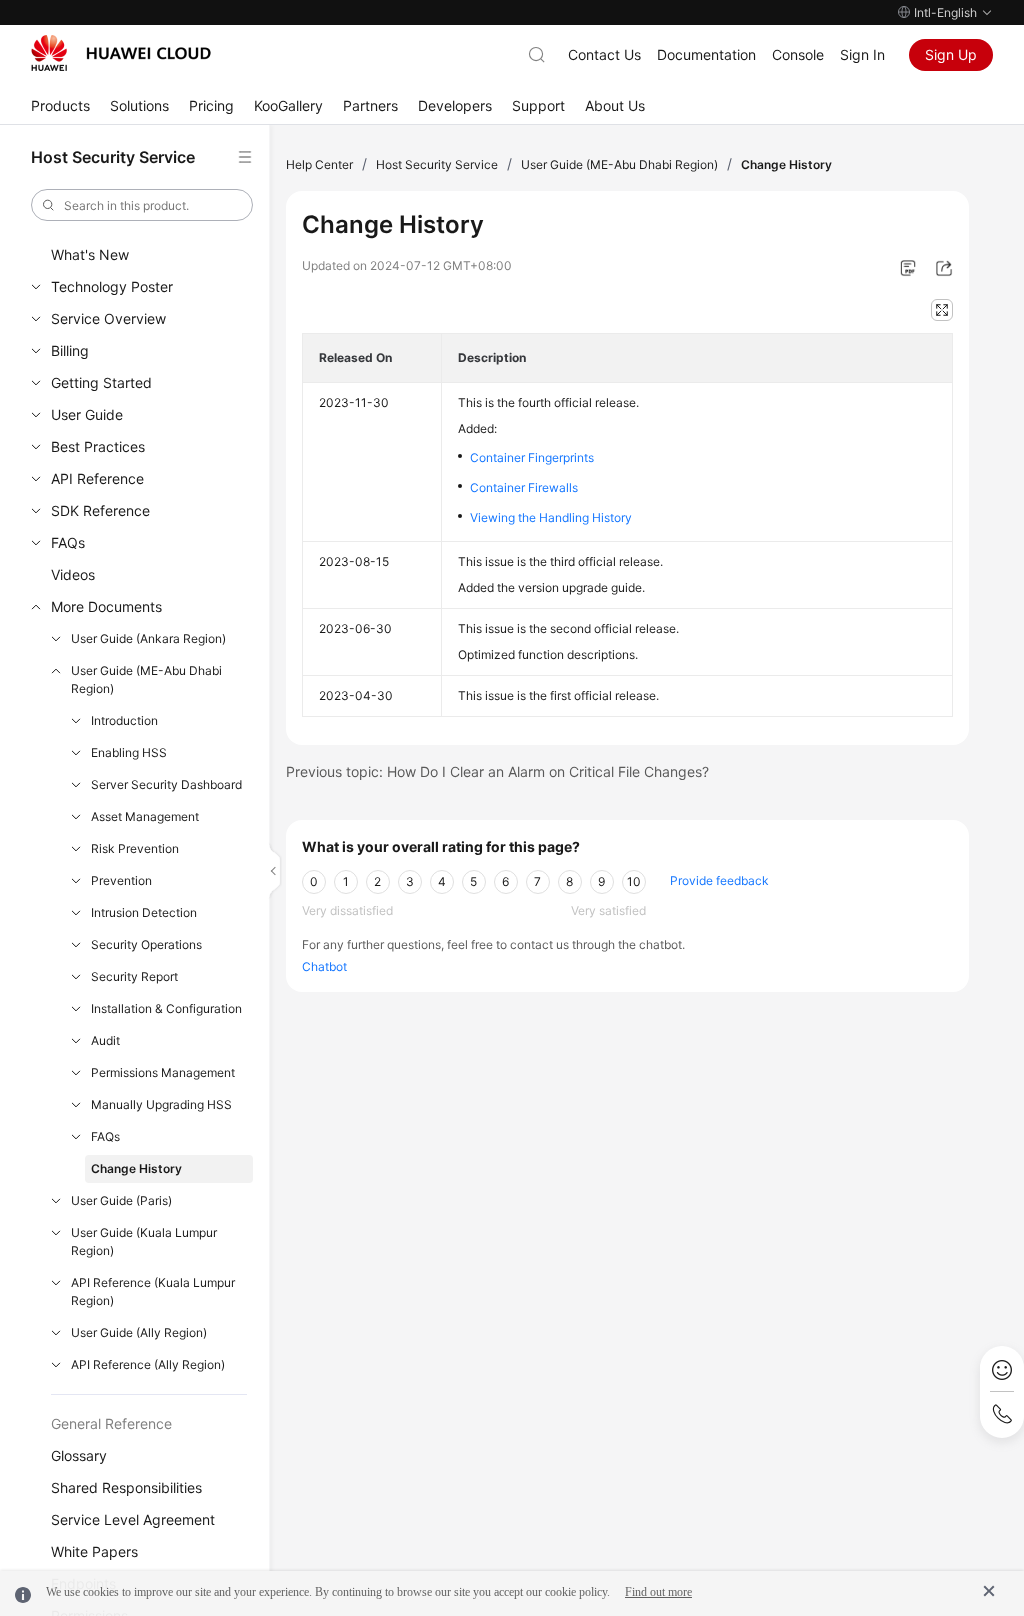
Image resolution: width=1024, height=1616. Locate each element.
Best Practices (98, 446)
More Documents (106, 606)
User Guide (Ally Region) (139, 1332)
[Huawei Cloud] (121, 53)
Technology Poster (112, 286)
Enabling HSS (129, 752)
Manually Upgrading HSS (161, 1104)
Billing (70, 350)
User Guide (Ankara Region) (148, 638)
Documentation (706, 54)
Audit (105, 1040)
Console (798, 54)
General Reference (111, 1423)
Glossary (79, 1455)
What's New (90, 254)
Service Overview (108, 318)
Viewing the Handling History (551, 517)
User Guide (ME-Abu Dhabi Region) (146, 679)
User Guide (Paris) (121, 1200)
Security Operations (146, 944)
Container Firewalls (524, 487)
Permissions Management (163, 1072)
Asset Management (145, 816)
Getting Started (101, 382)
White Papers (94, 1551)
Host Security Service (437, 164)
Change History (136, 1168)
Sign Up (951, 54)
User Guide (87, 414)
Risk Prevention (135, 848)
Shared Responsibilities (126, 1487)
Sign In (862, 54)
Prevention (121, 880)
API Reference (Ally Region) (148, 1364)
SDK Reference (100, 510)
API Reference (97, 478)
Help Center (319, 164)
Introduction (124, 720)
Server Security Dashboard (166, 784)
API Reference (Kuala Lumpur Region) (153, 1291)
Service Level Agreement (133, 1519)
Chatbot (324, 966)
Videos (73, 574)
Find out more (658, 1592)
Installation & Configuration (166, 1008)
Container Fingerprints (532, 457)
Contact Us (604, 54)
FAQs (68, 542)
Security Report (134, 976)
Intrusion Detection (144, 912)
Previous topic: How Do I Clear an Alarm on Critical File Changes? (497, 771)
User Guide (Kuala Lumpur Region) (144, 1241)
